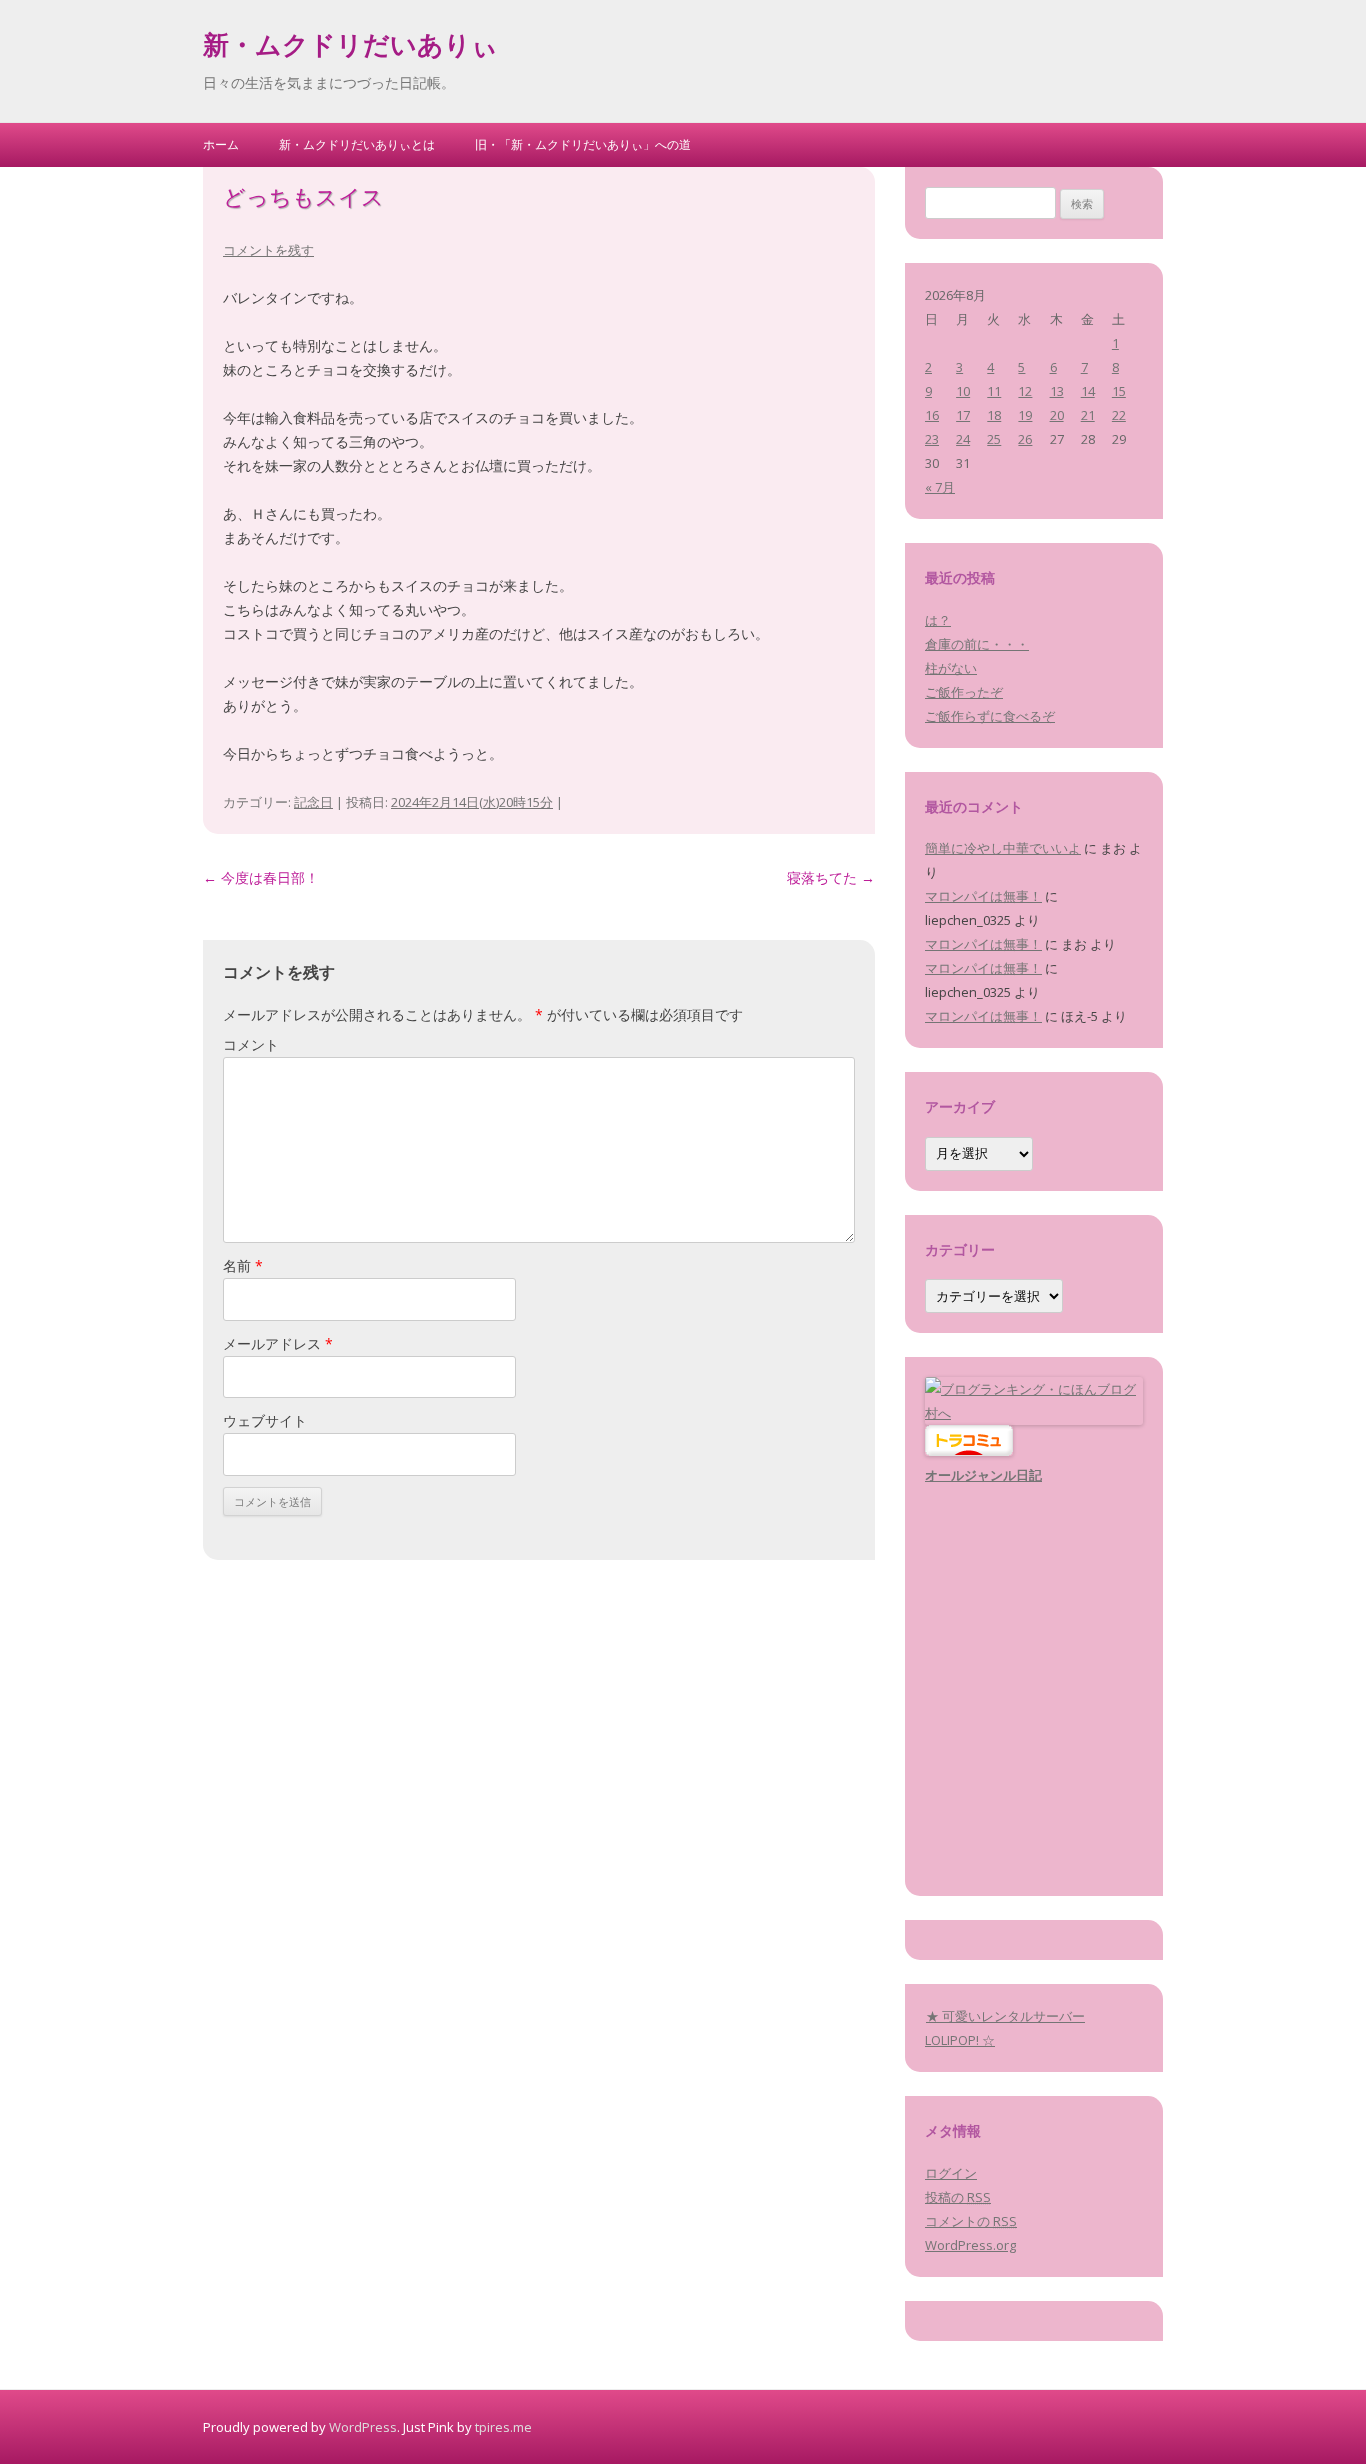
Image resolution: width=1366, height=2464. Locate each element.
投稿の (958, 2197)
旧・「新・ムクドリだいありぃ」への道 (583, 144)
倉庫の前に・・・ (977, 644)
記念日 (313, 802)
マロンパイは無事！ (983, 896)
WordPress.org (970, 2245)
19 (1025, 415)
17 (963, 415)
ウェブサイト (265, 1420)
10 (963, 391)
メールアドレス (278, 1343)
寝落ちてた (831, 877)
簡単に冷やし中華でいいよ (1003, 848)
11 (994, 391)
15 (1119, 391)
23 (932, 439)
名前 (243, 1265)
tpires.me (503, 2427)
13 (1057, 391)
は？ (938, 620)
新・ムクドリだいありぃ (350, 48)
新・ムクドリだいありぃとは (357, 144)
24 (963, 439)
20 (1057, 415)
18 (994, 415)
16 (932, 415)
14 (1088, 391)
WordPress (363, 2427)
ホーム (221, 144)
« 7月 (940, 487)
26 (1025, 439)
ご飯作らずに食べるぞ (990, 716)
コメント (251, 1044)
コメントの (971, 2221)
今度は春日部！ (261, 877)
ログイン (951, 2173)
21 (1088, 415)
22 (1119, 415)
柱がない (951, 668)
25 (994, 439)
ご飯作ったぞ (964, 692)
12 (1025, 391)
